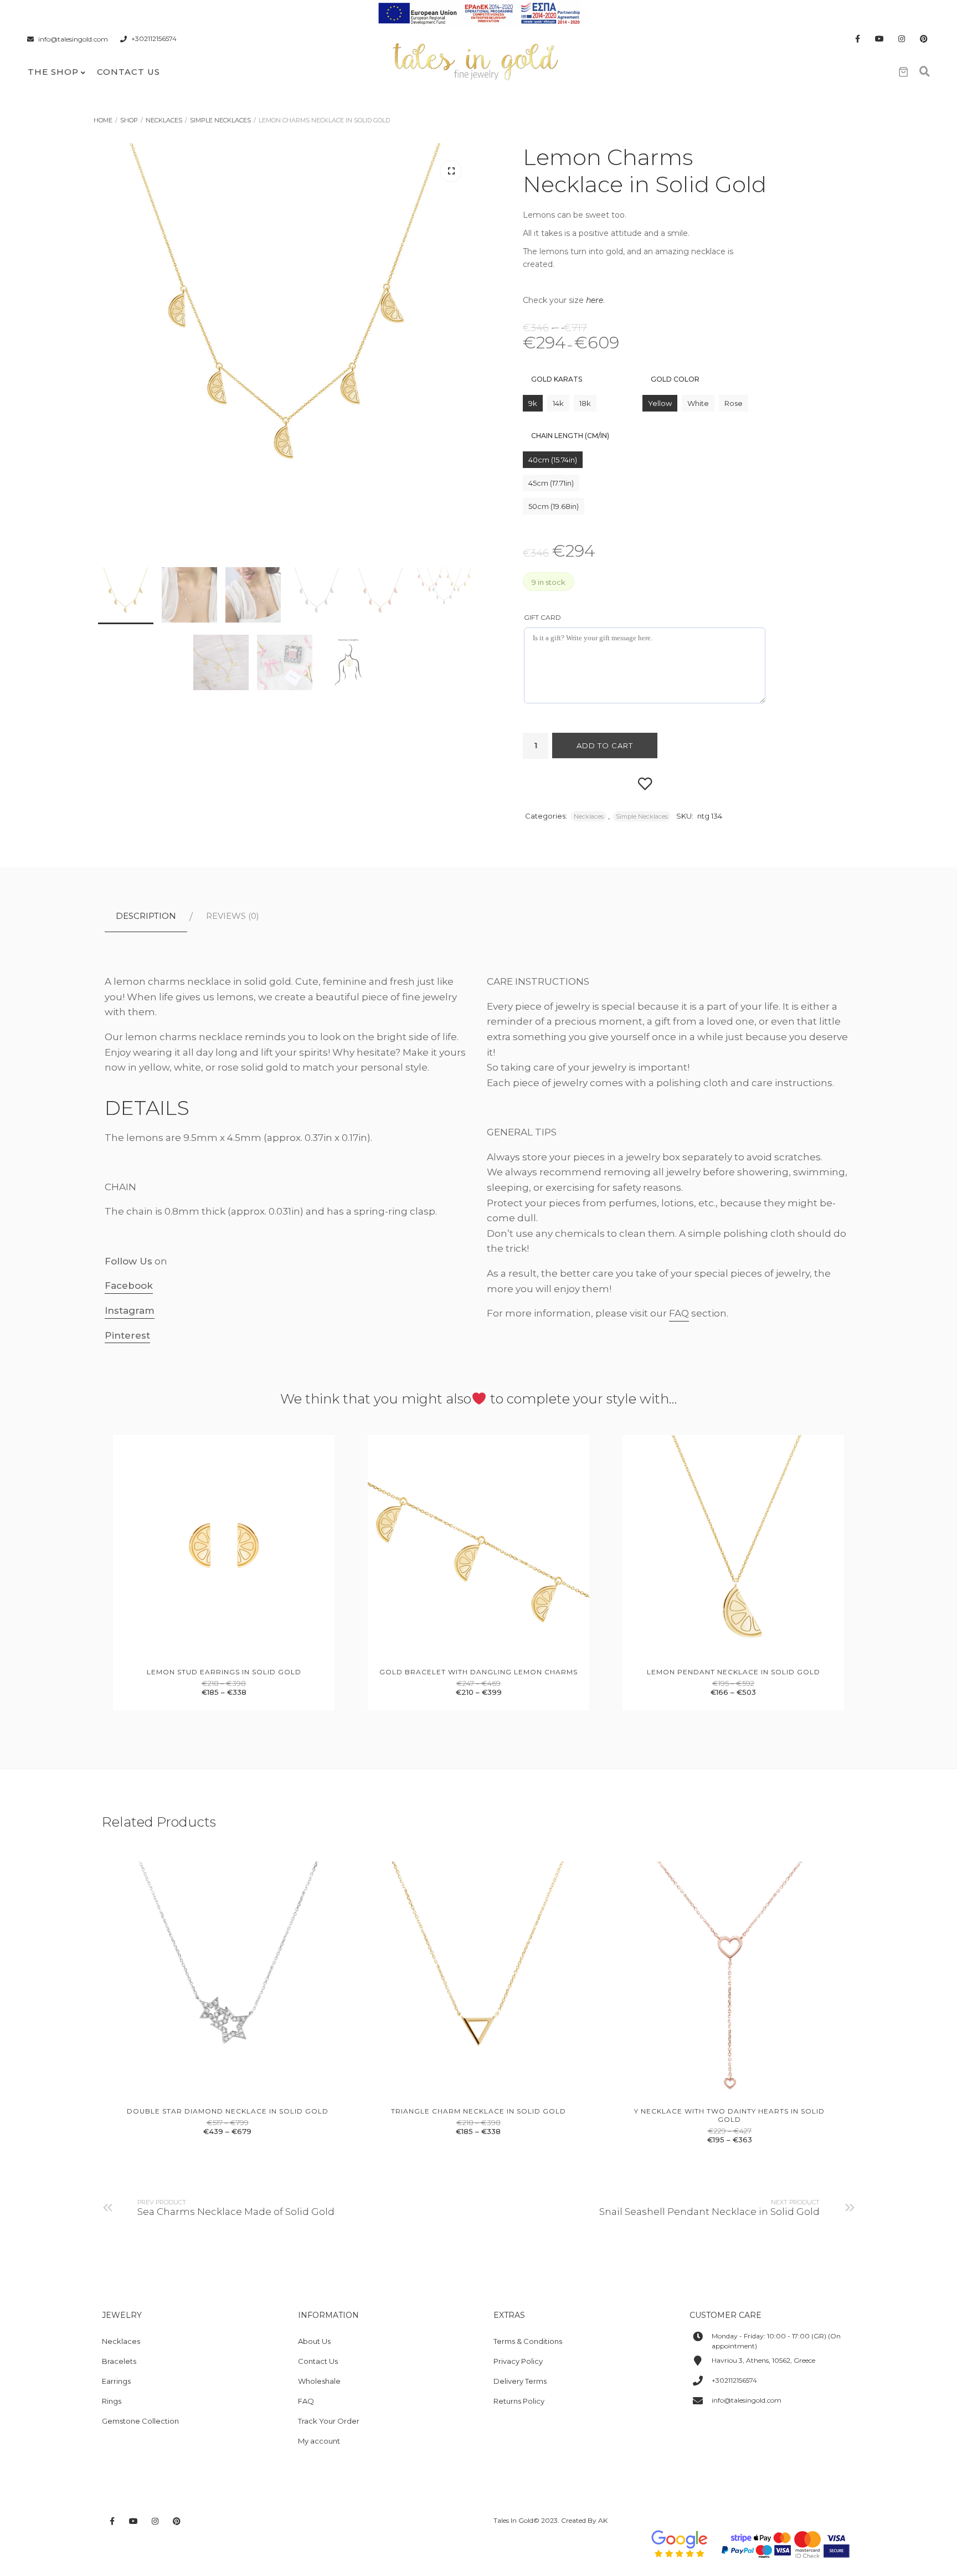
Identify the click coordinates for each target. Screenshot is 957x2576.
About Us (314, 2341)
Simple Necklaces (220, 120)
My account (319, 2441)
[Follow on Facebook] (857, 39)
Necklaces (164, 120)
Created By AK (584, 2520)
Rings (112, 2401)
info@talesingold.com (73, 39)
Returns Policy (519, 2401)
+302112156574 (154, 39)
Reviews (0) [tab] (233, 916)
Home (103, 120)
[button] (451, 171)
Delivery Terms (520, 2381)
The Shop (53, 72)
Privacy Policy (518, 2361)
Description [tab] (146, 916)
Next (451, 435)
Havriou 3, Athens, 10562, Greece (763, 2360)
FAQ (679, 1313)
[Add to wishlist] (645, 783)
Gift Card (542, 617)
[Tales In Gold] (476, 60)
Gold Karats (557, 379)
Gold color (675, 379)
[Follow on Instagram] (902, 39)
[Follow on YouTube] (879, 39)
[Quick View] (212, 1647)
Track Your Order (329, 2421)
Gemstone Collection (140, 2421)
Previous (121, 435)
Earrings (116, 2381)
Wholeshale (319, 2381)
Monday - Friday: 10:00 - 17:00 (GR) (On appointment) (776, 2341)
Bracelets (119, 2361)
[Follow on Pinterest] (924, 39)
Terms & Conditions (528, 2341)
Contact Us (128, 72)
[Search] (924, 72)
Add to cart (605, 745)
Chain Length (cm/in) (570, 436)
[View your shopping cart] (903, 72)
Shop (129, 120)
